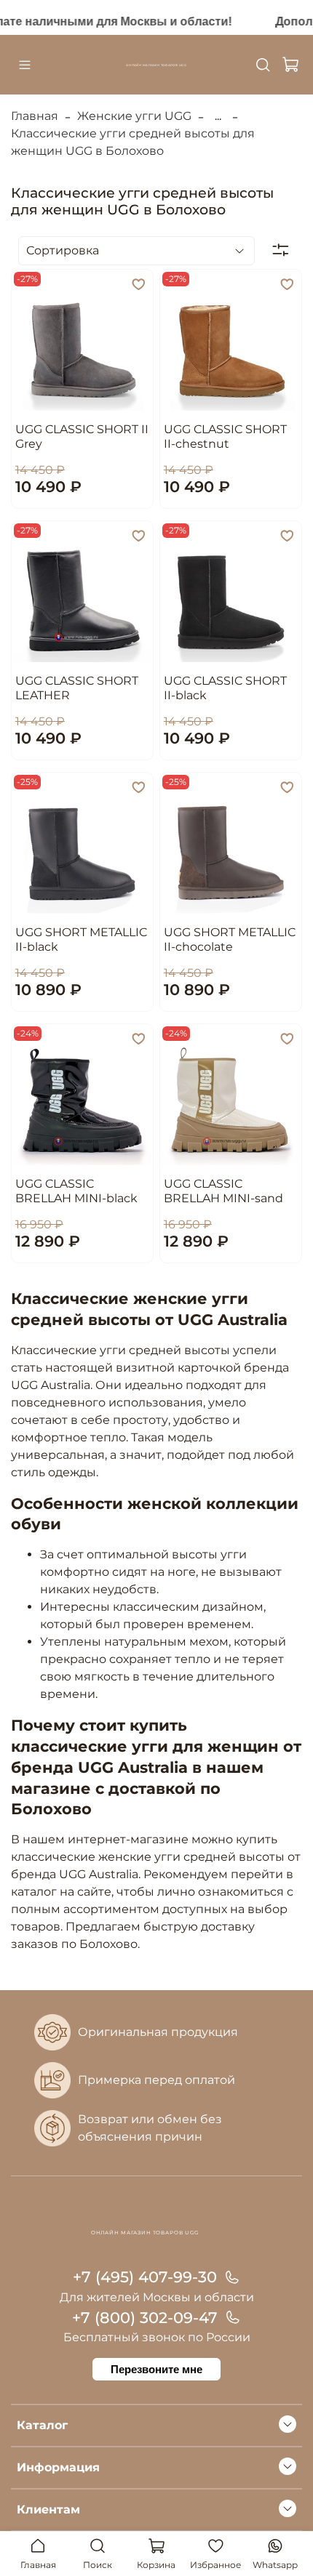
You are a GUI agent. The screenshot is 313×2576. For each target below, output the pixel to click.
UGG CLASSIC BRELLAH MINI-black (76, 1191)
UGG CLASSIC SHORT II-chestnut (225, 436)
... (218, 116)
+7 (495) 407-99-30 (145, 2277)
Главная (35, 116)
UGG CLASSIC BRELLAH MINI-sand (223, 1191)
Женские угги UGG (134, 116)
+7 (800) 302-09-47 (145, 2318)
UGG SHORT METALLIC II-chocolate (230, 939)
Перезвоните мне (156, 2369)
